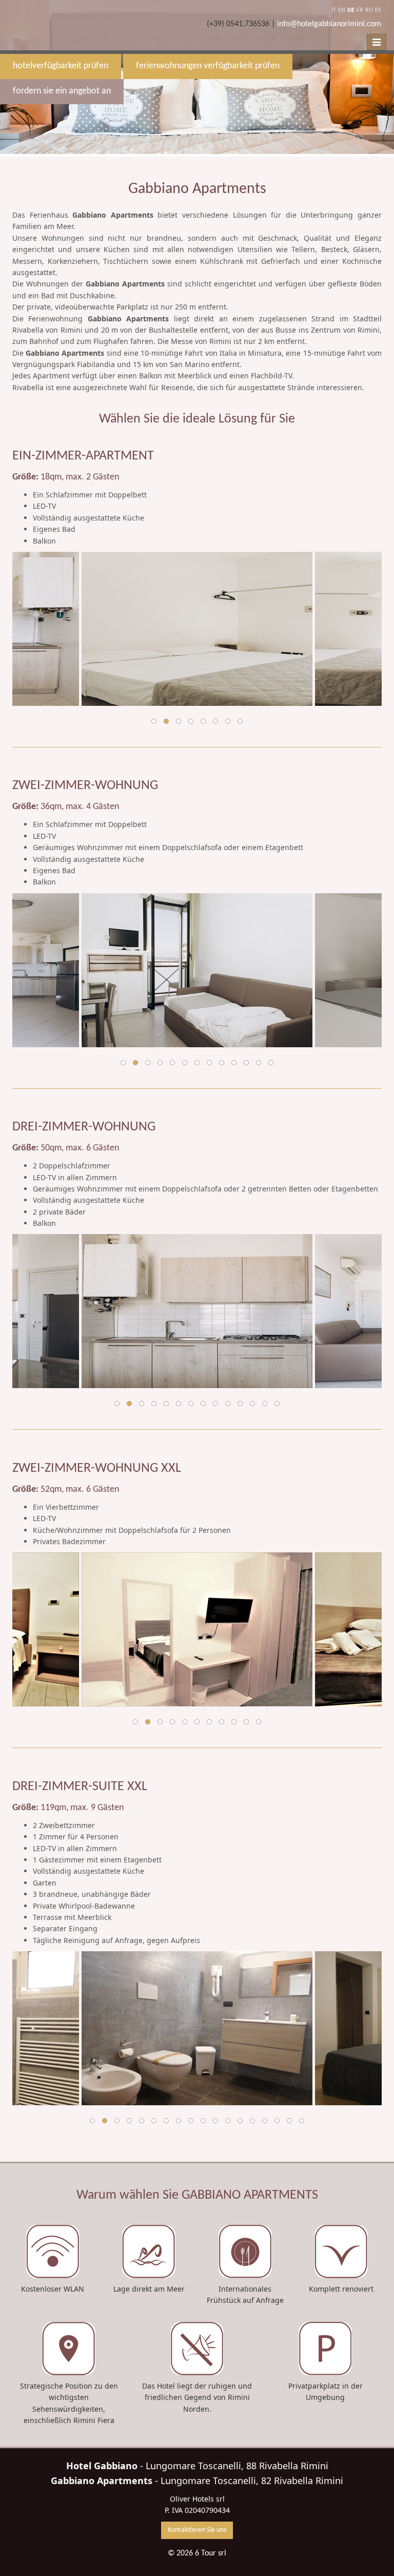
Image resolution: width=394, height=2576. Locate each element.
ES (378, 10)
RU (369, 10)
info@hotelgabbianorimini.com (329, 24)
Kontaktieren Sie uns (197, 2530)
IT (334, 10)
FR (360, 10)
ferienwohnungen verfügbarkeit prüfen (208, 66)
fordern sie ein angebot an (62, 91)
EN (342, 10)
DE (351, 10)
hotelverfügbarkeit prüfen (61, 66)
